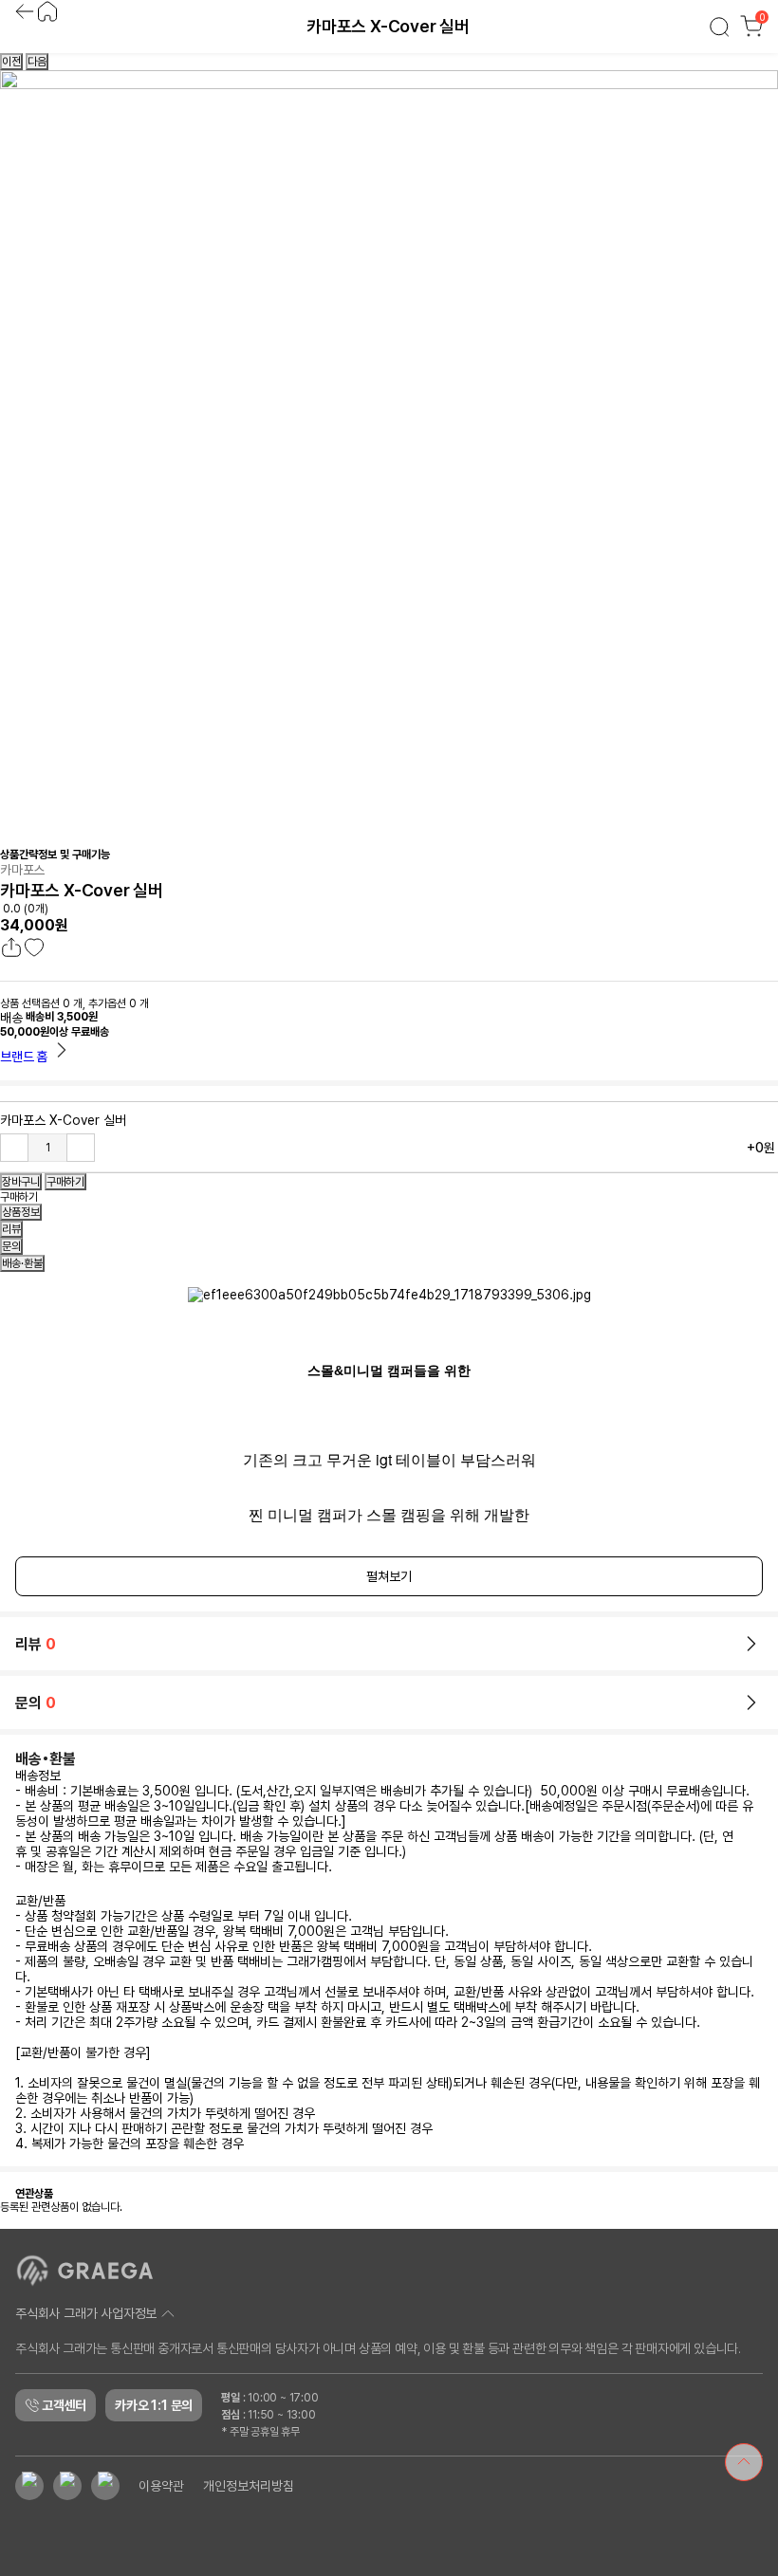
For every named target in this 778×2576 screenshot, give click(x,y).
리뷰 (11, 1229)
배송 (11, 1018)
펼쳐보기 (389, 1576)
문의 (11, 1246)
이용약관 (161, 2486)
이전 (11, 62)
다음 (37, 62)
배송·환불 (22, 1263)
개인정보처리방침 (249, 2486)
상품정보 (21, 1212)
